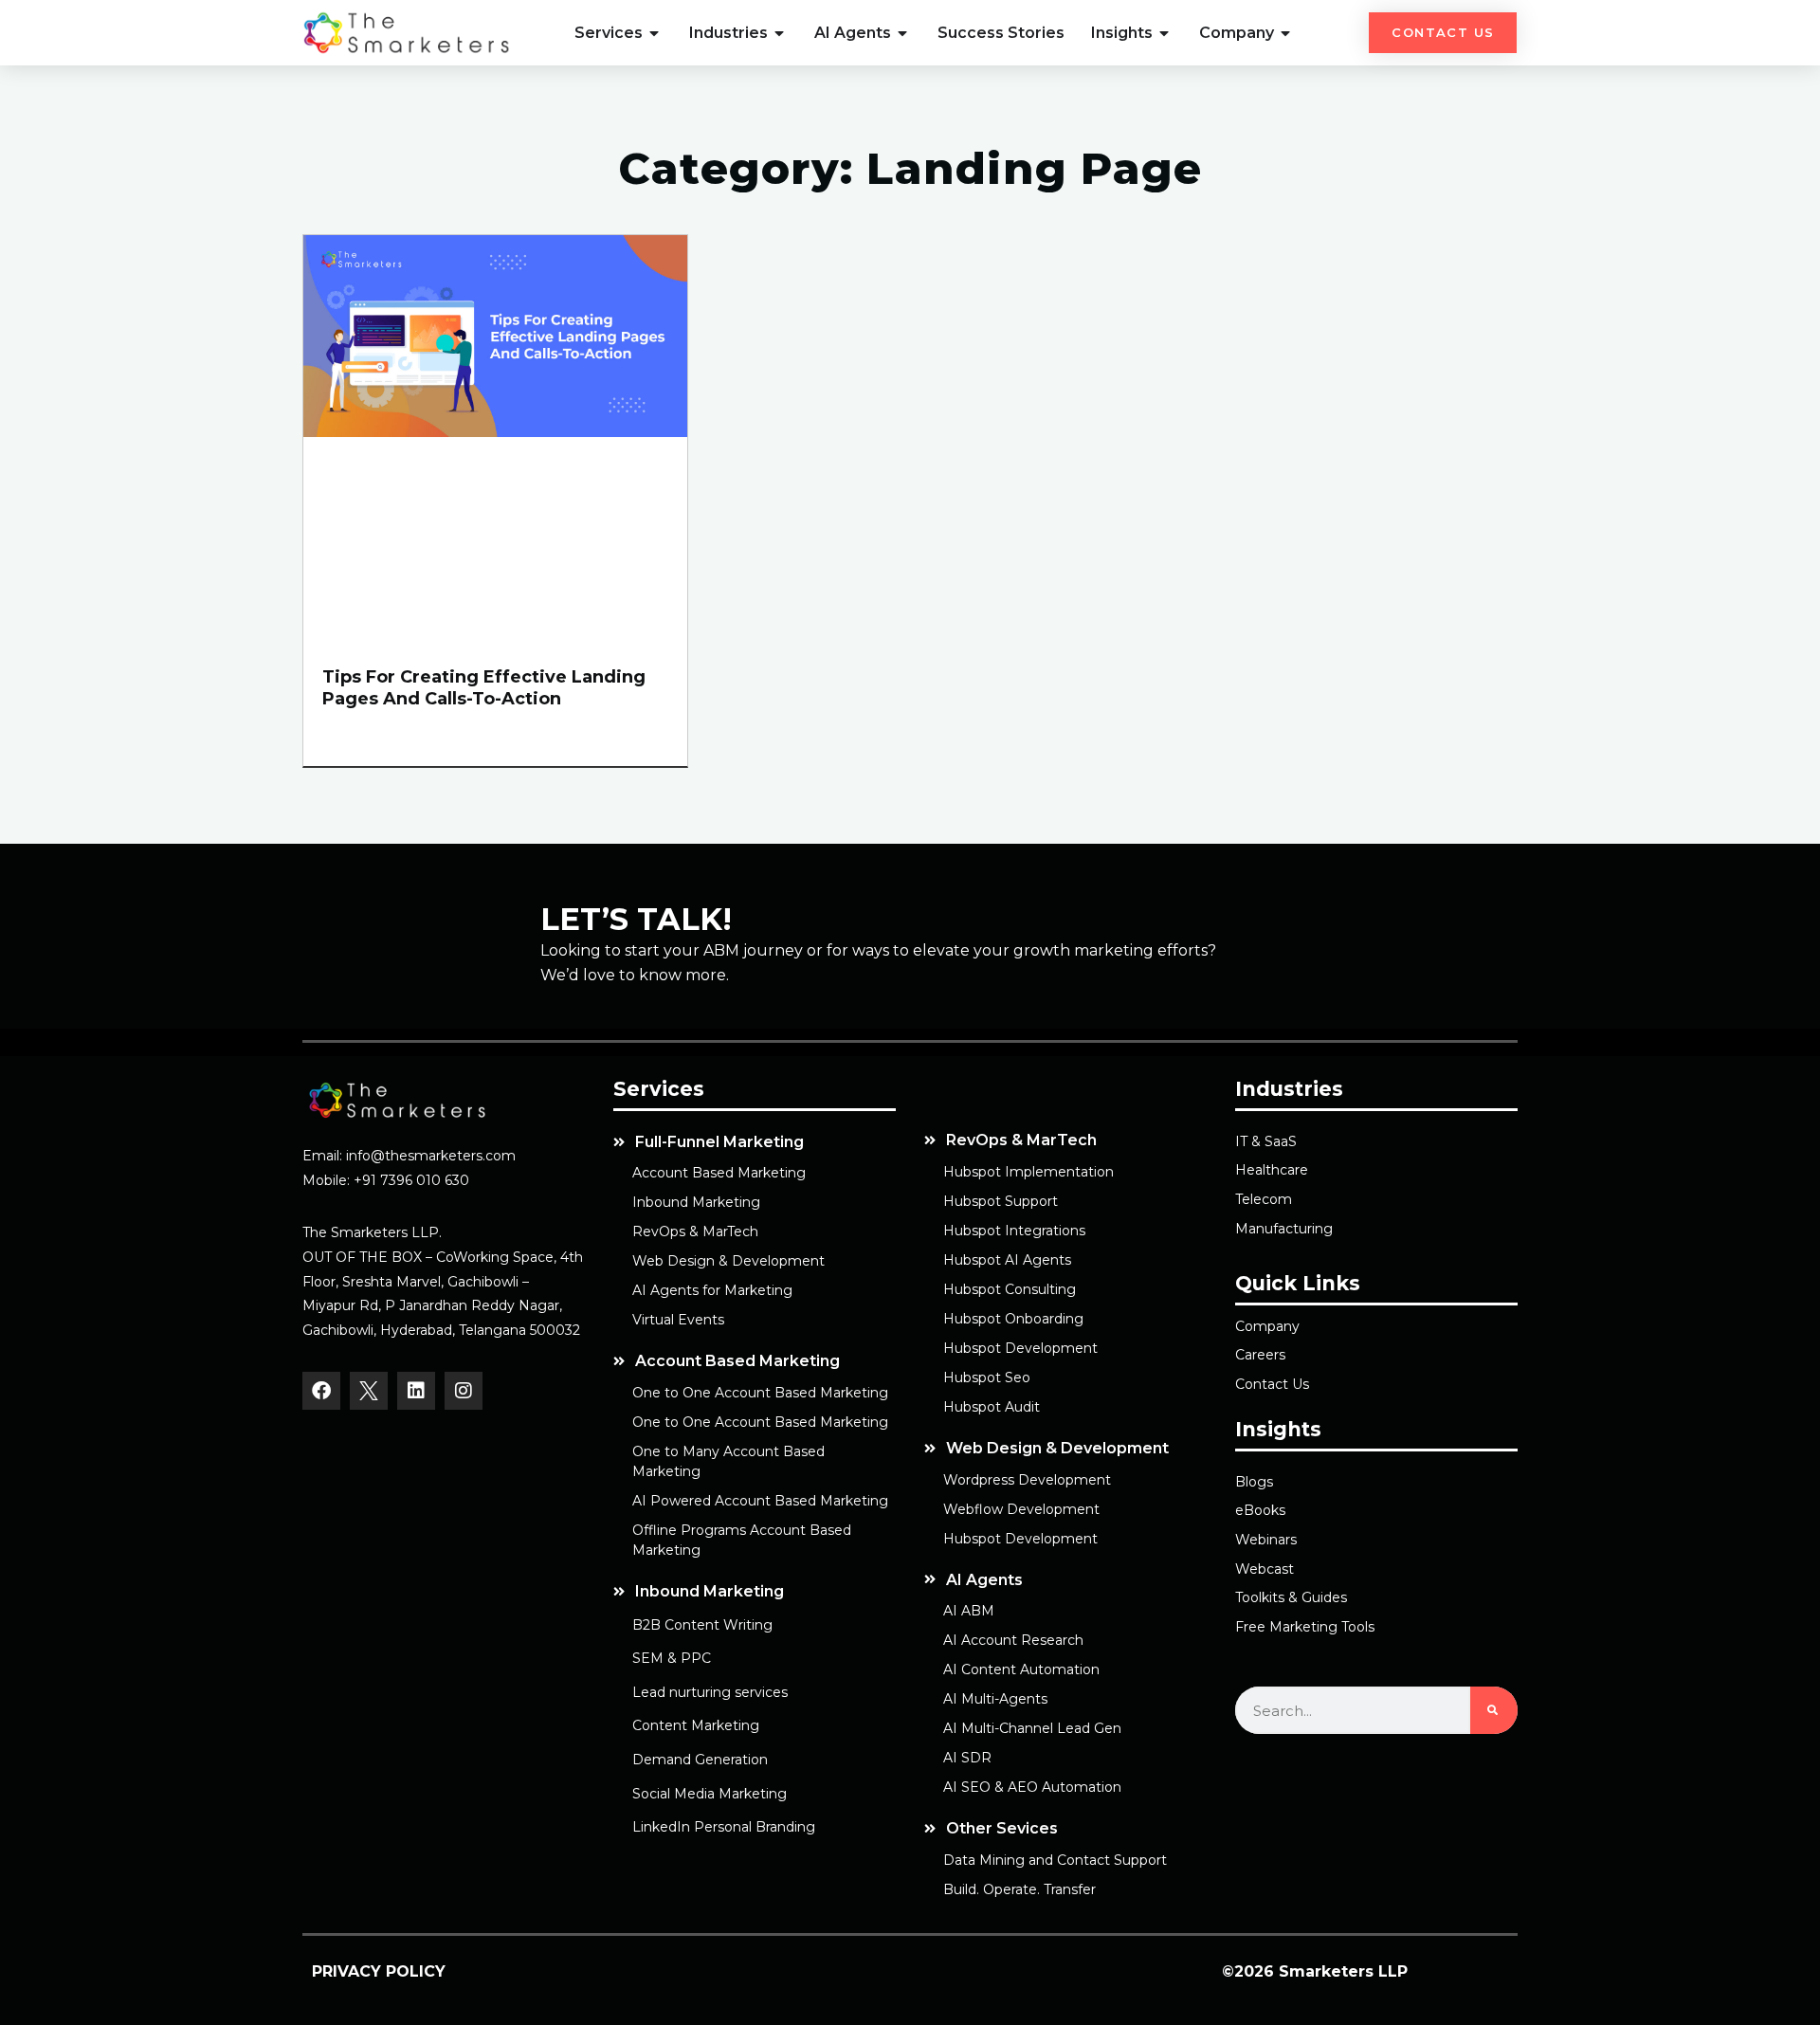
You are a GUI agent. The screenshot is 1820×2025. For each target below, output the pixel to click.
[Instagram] (464, 1391)
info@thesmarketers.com (431, 1156)
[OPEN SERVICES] (655, 33)
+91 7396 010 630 (411, 1180)
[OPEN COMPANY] (1286, 33)
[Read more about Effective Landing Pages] (495, 432)
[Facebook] (321, 1391)
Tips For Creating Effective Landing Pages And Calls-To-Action (484, 688)
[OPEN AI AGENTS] (903, 33)
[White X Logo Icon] (369, 1391)
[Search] (1494, 1710)
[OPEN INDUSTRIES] (780, 33)
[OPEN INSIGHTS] (1165, 33)
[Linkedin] (416, 1391)
